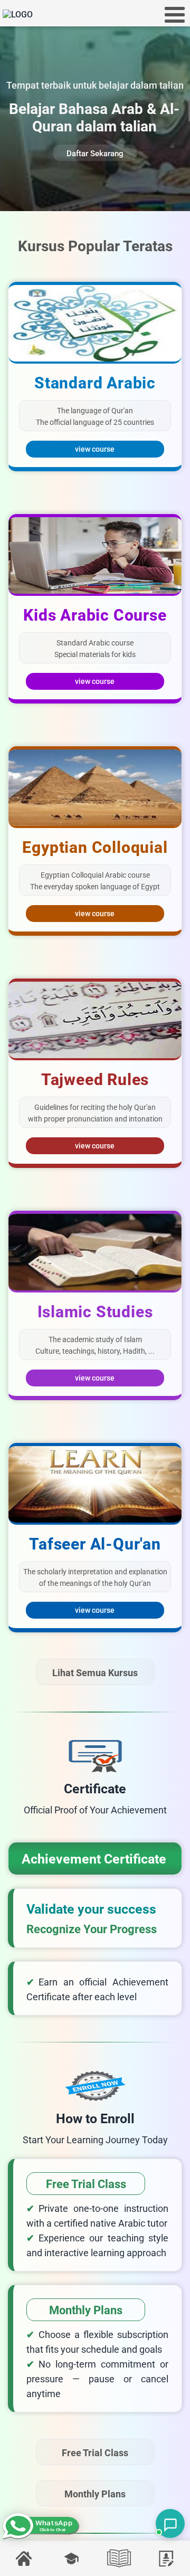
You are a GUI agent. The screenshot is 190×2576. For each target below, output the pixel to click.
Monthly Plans (95, 2494)
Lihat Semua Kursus (95, 1673)
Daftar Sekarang (95, 154)
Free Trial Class (95, 2453)
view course (95, 449)
